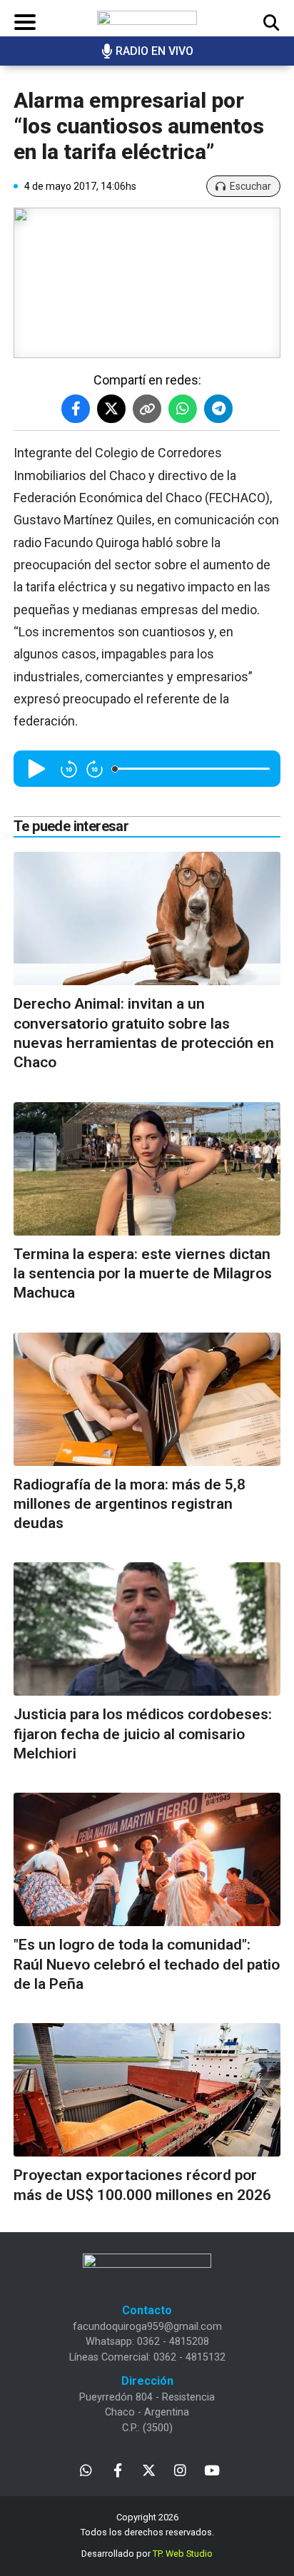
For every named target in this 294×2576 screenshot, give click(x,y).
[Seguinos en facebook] (117, 2469)
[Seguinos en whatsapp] (86, 2469)
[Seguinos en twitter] (149, 2469)
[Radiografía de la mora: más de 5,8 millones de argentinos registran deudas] (147, 1399)
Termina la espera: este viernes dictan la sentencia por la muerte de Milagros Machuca (143, 1274)
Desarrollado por (147, 2554)
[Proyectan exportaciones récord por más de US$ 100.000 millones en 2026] (147, 2090)
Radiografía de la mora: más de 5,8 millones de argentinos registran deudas (130, 1504)
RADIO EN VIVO (154, 51)
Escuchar (250, 186)
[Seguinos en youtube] (212, 2469)
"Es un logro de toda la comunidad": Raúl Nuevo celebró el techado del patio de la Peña (147, 1964)
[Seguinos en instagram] (180, 2469)
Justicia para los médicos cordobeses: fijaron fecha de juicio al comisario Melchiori (143, 1734)
